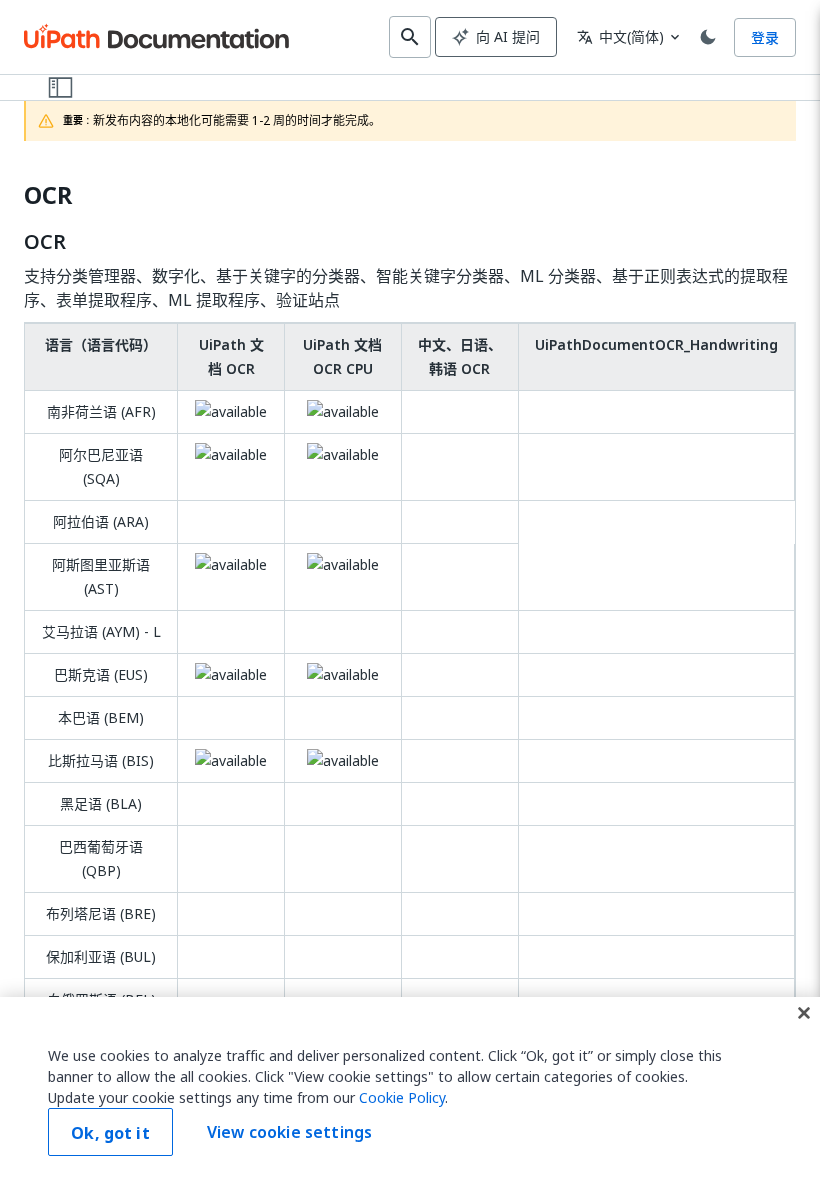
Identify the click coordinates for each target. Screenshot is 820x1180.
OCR (48, 195)
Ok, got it (110, 1133)
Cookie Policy (402, 1097)
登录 (765, 37)
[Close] (804, 1013)
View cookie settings (289, 1132)
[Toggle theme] (708, 37)
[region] (410, 1088)
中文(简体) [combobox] (620, 36)
